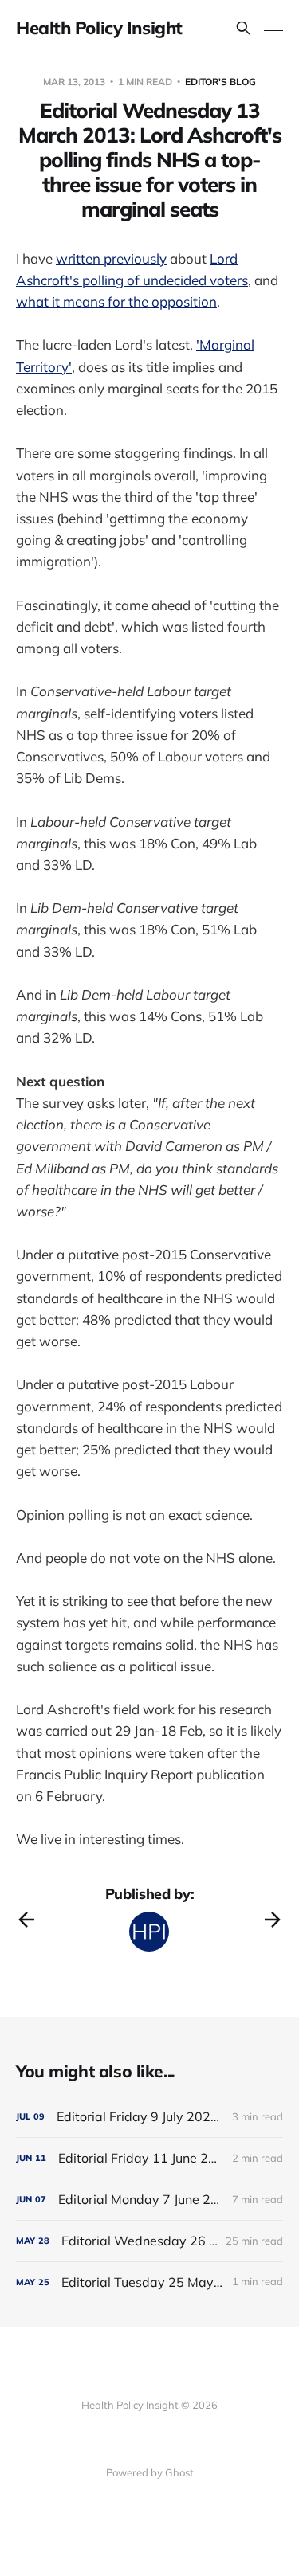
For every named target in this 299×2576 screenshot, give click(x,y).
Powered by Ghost (150, 2472)
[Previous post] (26, 1920)
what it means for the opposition (116, 301)
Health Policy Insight (99, 28)
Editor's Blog (220, 82)
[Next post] (273, 1920)
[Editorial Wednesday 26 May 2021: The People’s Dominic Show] (149, 2241)
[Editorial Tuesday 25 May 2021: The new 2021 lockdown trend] (149, 2282)
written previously (111, 258)
